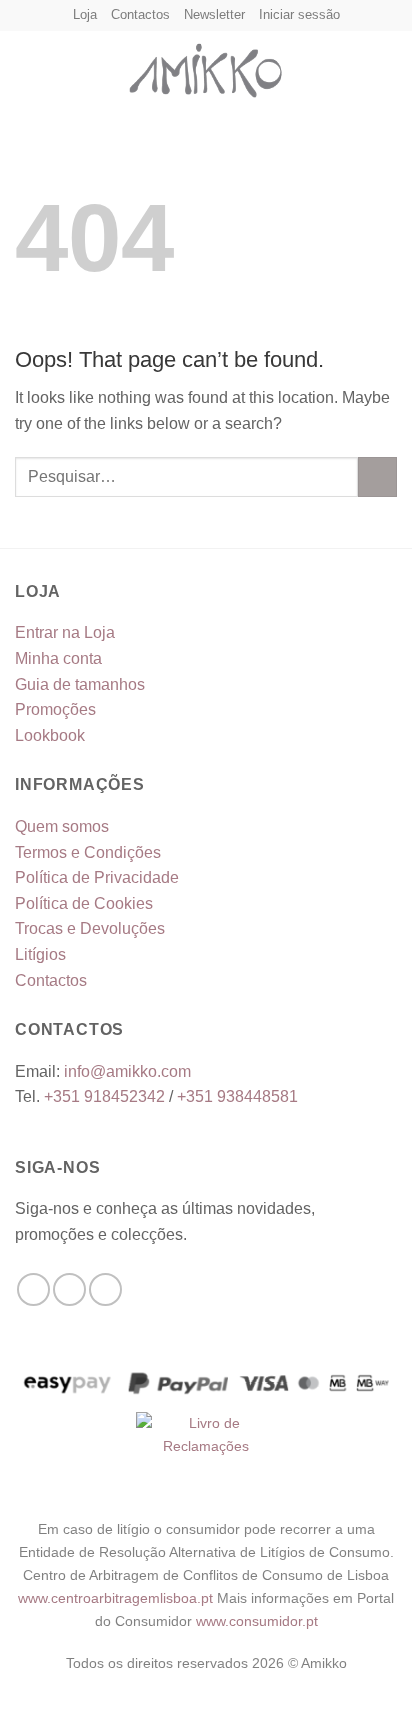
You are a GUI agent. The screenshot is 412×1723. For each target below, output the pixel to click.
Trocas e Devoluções (90, 928)
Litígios (40, 954)
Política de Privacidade (97, 877)
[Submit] (377, 476)
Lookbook (50, 735)
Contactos (140, 14)
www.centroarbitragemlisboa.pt (117, 1598)
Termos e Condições (88, 852)
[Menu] (27, 65)
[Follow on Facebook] (33, 1289)
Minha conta (58, 658)
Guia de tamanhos (80, 684)
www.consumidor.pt (257, 1621)
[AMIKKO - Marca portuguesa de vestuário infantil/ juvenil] (206, 66)
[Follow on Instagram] (69, 1289)
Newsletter (214, 14)
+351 (104, 1096)
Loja (85, 14)
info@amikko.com (127, 1071)
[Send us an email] (105, 1289)
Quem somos (62, 826)
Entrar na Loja (65, 632)
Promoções (55, 709)
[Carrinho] (387, 66)
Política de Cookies (84, 903)
